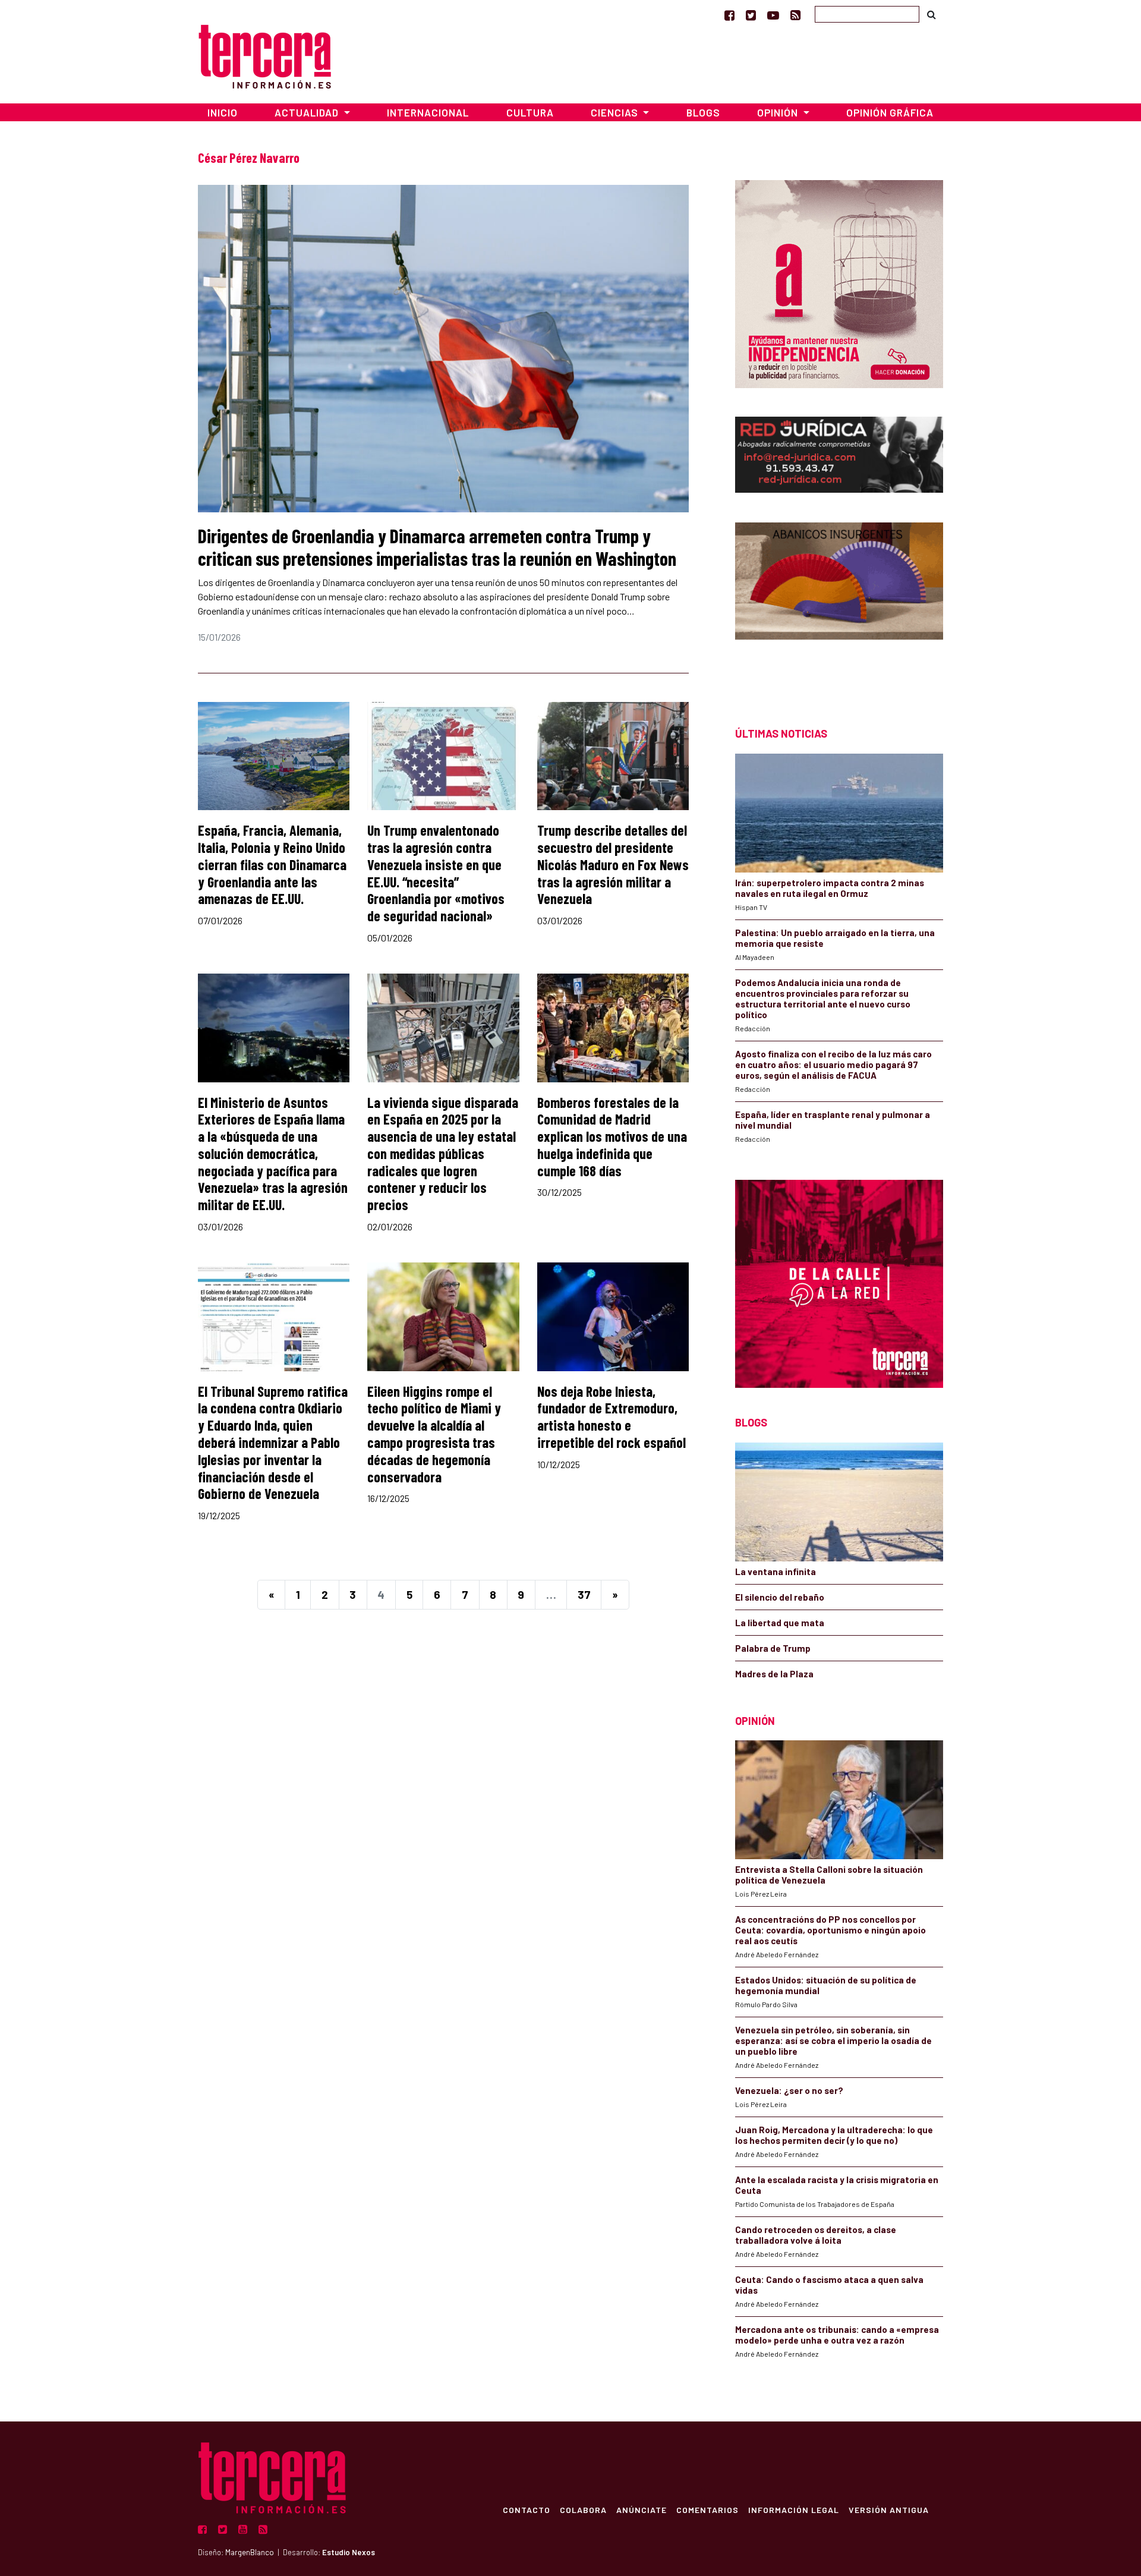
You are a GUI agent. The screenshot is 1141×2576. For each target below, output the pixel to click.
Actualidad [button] (308, 112)
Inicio (223, 112)
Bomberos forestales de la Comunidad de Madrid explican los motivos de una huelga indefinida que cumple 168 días (612, 1136)
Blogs (703, 112)
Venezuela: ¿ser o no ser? (789, 2090)
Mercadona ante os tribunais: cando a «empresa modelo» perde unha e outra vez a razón (837, 2335)
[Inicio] (265, 55)
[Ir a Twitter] (751, 15)
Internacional (428, 112)
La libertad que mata (780, 1623)
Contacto (527, 2509)
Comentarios (707, 2509)
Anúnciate (642, 2509)
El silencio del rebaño (780, 1597)
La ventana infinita (776, 1572)
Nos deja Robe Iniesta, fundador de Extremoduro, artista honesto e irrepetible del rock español (612, 1417)
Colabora (583, 2509)
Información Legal (794, 2509)
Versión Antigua (889, 2509)
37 (584, 1594)
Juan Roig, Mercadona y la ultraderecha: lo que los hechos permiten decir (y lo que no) (834, 2135)
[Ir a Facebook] (729, 15)
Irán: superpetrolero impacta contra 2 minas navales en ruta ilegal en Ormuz (830, 888)
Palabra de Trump (773, 1648)
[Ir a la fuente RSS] (795, 15)
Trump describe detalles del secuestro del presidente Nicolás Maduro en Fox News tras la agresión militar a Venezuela (613, 864)
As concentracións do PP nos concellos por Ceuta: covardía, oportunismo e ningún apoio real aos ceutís (830, 1930)
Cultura (530, 112)
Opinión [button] (779, 112)
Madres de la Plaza (774, 1674)
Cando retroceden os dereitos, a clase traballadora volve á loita (816, 2235)
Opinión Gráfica (890, 112)
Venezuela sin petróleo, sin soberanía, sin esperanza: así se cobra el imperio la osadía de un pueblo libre (833, 2040)
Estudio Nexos (349, 2552)
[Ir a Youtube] (773, 15)
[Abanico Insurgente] (839, 604)
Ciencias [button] (616, 112)
